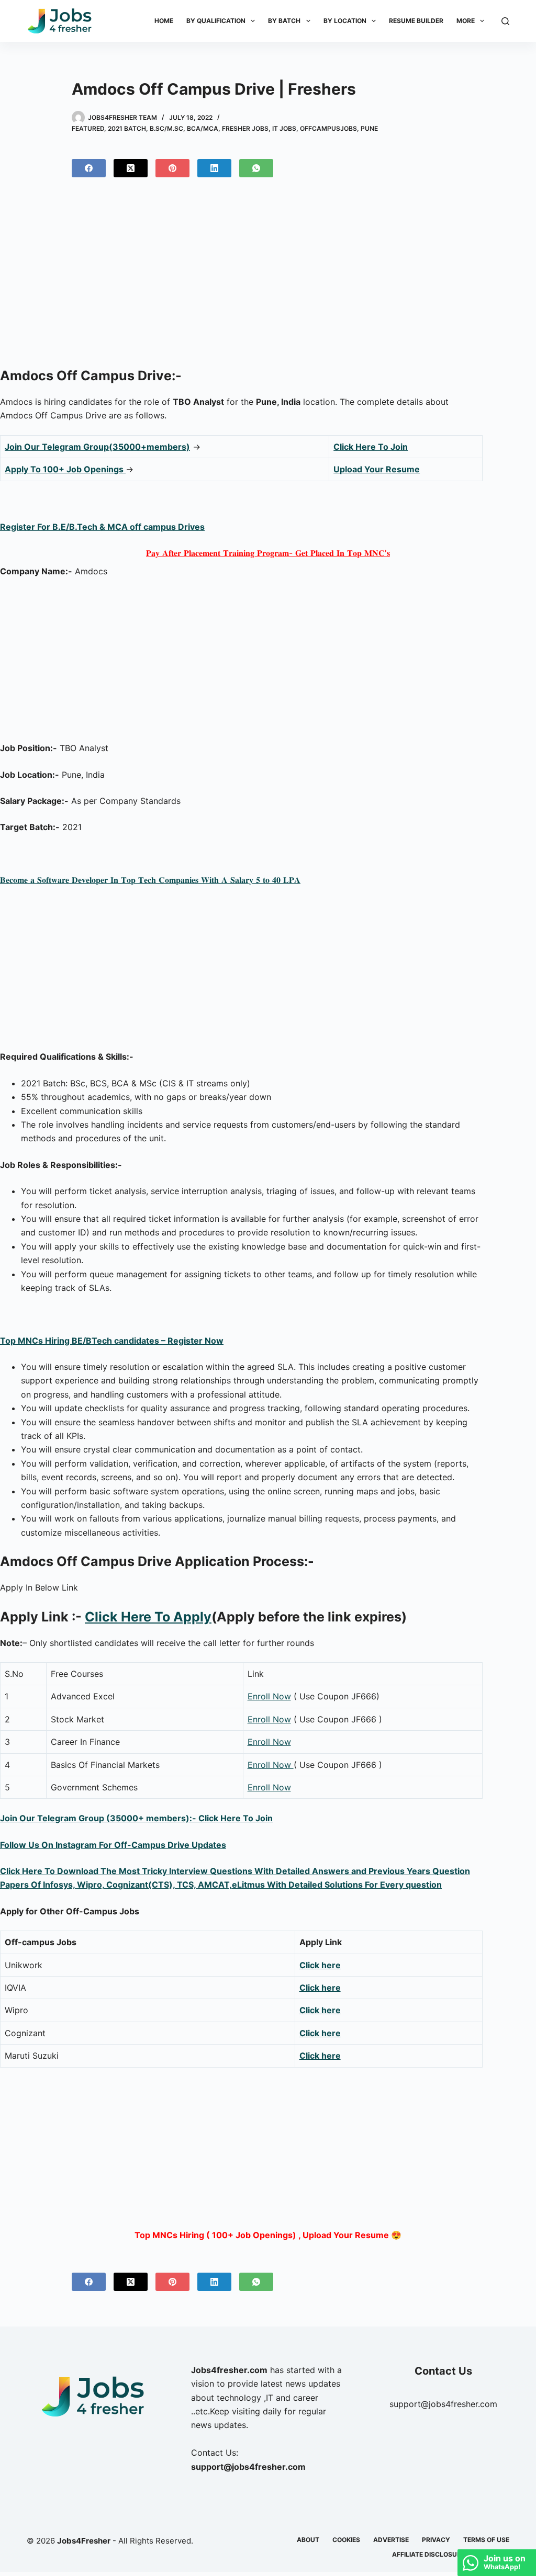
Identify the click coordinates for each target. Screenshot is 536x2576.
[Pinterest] (172, 168)
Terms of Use (486, 2540)
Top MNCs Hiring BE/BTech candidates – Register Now (112, 1341)
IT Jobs (284, 128)
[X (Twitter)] (131, 168)
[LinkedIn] (214, 168)
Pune (369, 128)
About (308, 2540)
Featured (88, 128)
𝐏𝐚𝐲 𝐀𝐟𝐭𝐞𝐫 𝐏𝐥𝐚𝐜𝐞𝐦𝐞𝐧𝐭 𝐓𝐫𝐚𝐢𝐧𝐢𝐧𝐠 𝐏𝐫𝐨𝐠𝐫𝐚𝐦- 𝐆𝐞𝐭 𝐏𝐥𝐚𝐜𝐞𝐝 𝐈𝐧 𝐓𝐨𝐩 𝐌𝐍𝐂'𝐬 (268, 553)
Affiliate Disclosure (428, 2554)
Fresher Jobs (245, 128)
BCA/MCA (203, 128)
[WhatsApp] (256, 168)
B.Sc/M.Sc (166, 128)
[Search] (505, 21)
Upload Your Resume (377, 469)
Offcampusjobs (328, 128)
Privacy (436, 2540)
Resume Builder (416, 21)
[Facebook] (89, 168)
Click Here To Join (371, 447)
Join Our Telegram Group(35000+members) (97, 447)
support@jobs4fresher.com (443, 2404)
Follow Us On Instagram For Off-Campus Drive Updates (113, 1845)
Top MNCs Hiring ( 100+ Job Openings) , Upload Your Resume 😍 (268, 2235)
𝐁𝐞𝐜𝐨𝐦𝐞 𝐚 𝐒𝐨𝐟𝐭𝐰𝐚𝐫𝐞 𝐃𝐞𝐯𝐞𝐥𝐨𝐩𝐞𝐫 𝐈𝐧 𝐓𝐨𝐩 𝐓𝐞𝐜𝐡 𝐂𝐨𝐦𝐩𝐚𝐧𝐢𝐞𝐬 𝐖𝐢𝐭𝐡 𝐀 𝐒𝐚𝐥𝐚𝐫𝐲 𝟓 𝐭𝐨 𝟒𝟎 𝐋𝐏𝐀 (150, 880)
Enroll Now (269, 1696)
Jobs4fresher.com (229, 2370)
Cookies (346, 2540)
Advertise (391, 2540)
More (466, 21)
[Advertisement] (268, 277)
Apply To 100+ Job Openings (65, 469)
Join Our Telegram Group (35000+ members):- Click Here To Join (136, 1818)
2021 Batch (127, 128)
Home (164, 21)
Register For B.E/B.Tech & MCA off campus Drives (102, 527)
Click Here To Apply (148, 1617)
